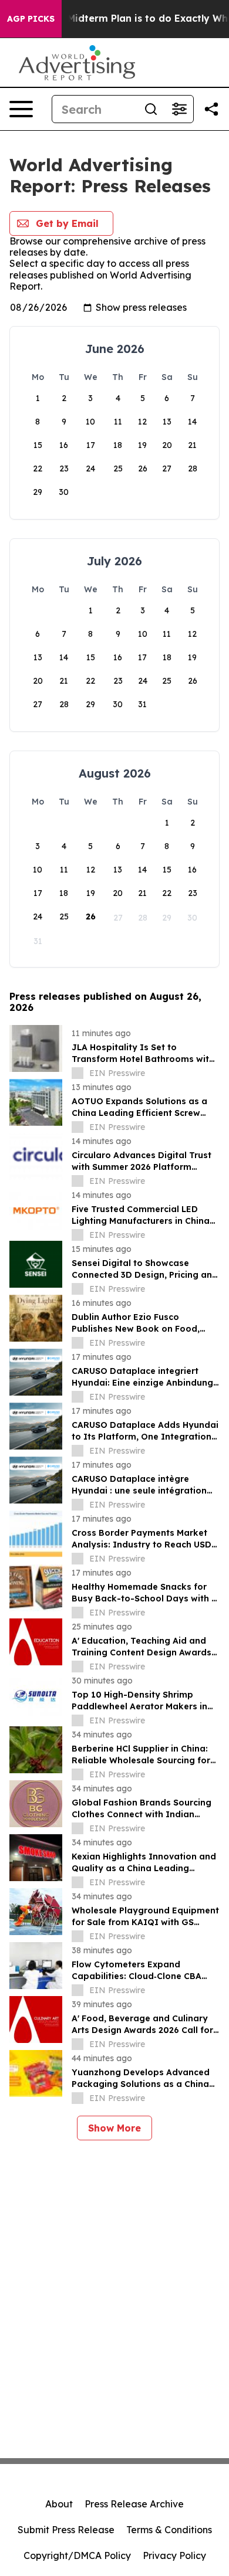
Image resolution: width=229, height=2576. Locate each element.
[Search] (151, 109)
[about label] (78, 1073)
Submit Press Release (66, 2530)
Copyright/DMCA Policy (77, 2555)
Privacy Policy (174, 2555)
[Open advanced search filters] (179, 109)
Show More (114, 2128)
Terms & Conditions (169, 2530)
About (59, 2504)
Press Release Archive (134, 2504)
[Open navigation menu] (21, 109)
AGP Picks (31, 19)
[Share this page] (211, 109)
